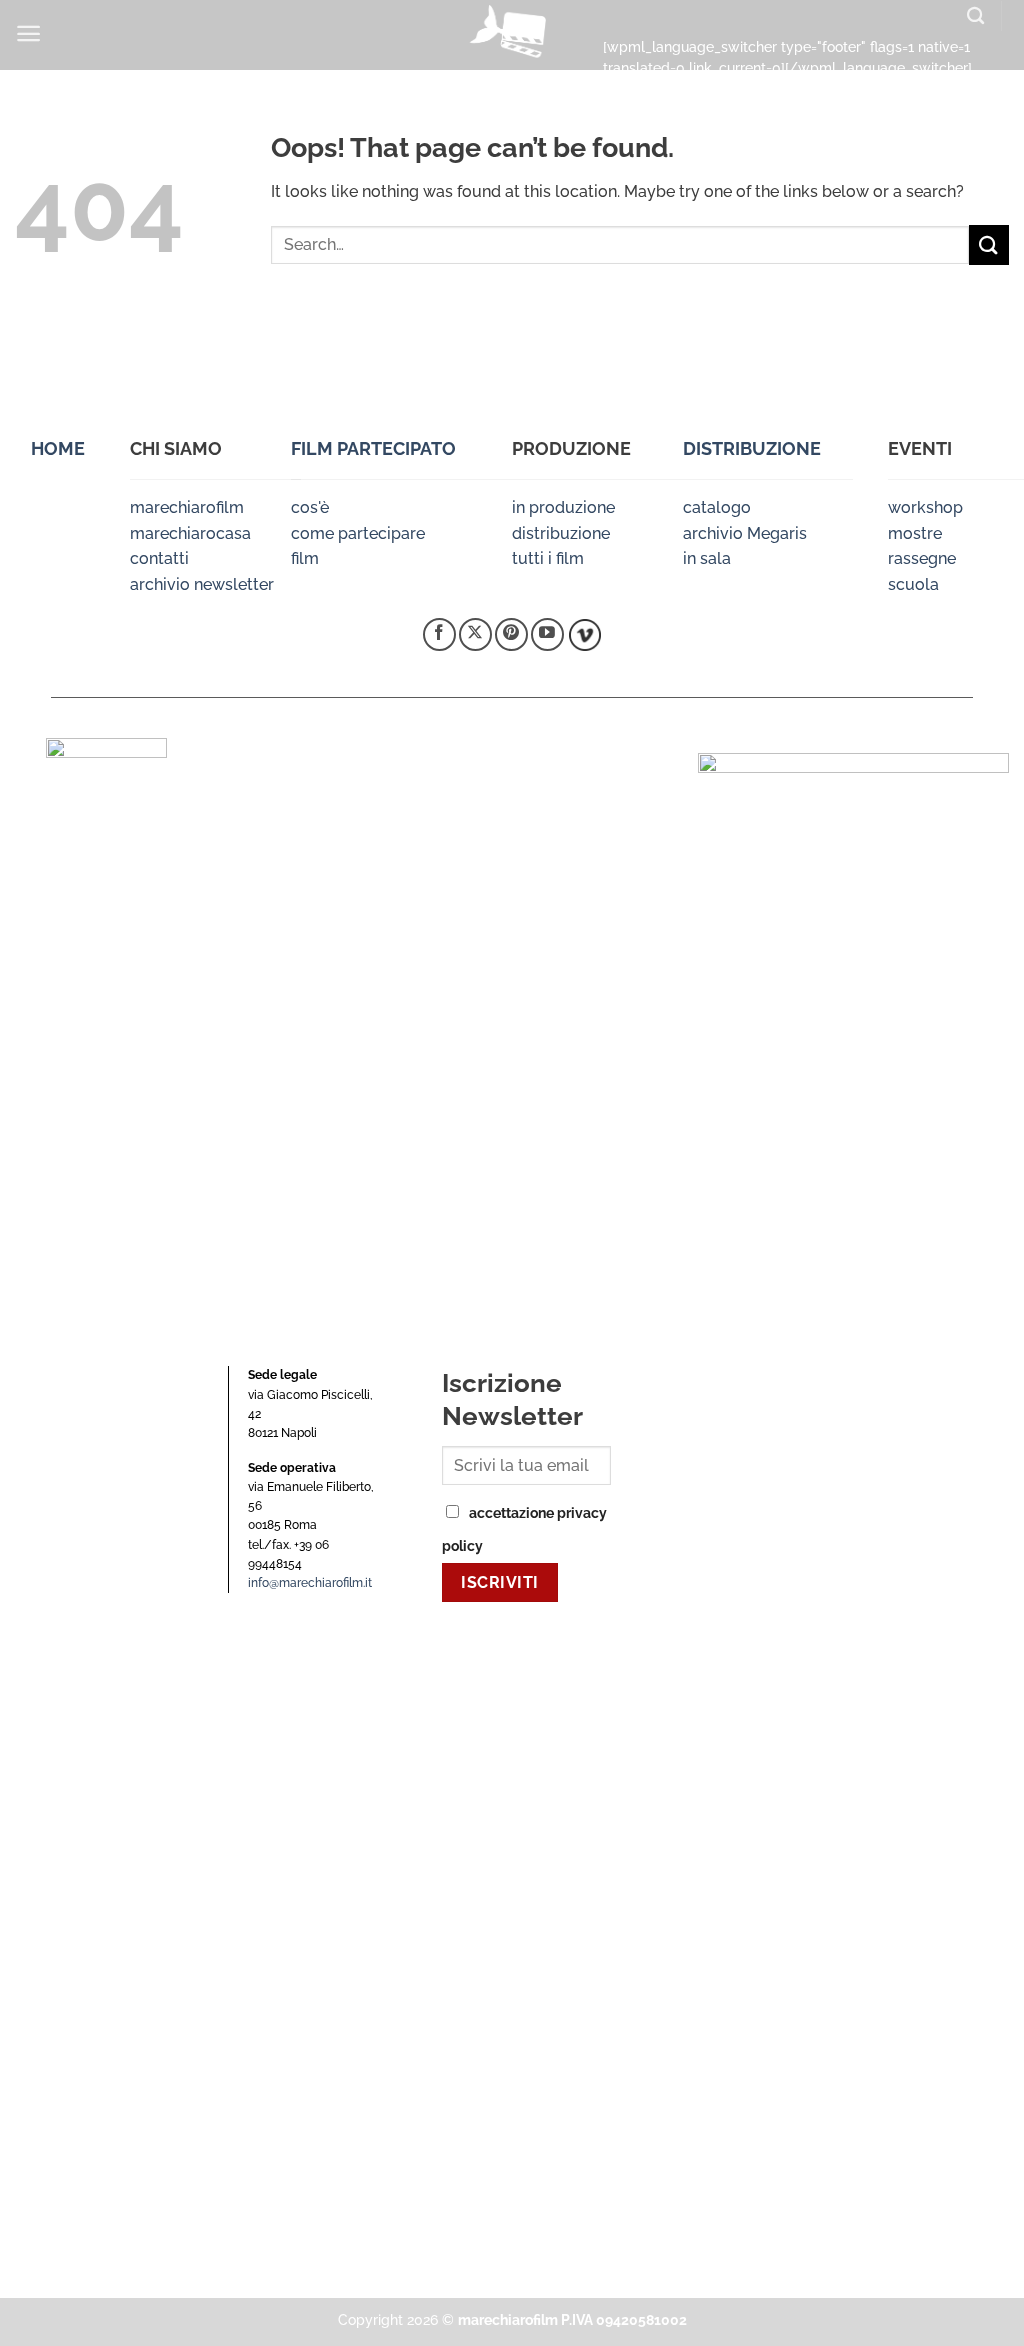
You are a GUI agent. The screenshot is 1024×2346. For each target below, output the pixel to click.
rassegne (922, 558)
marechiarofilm (187, 507)
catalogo (717, 507)
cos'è (310, 507)
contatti (159, 558)
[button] (28, 33)
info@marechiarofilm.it (310, 1583)
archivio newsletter (202, 584)
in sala (707, 558)
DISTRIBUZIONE (752, 448)
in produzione (563, 507)
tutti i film (548, 558)
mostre (915, 533)
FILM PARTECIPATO (373, 448)
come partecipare (358, 533)
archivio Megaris (745, 533)
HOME (58, 448)
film (305, 558)
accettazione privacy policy (524, 1529)
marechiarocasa (190, 533)
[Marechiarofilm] (512, 35)
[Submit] (989, 244)
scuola (913, 584)
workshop (925, 507)
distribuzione (561, 533)
